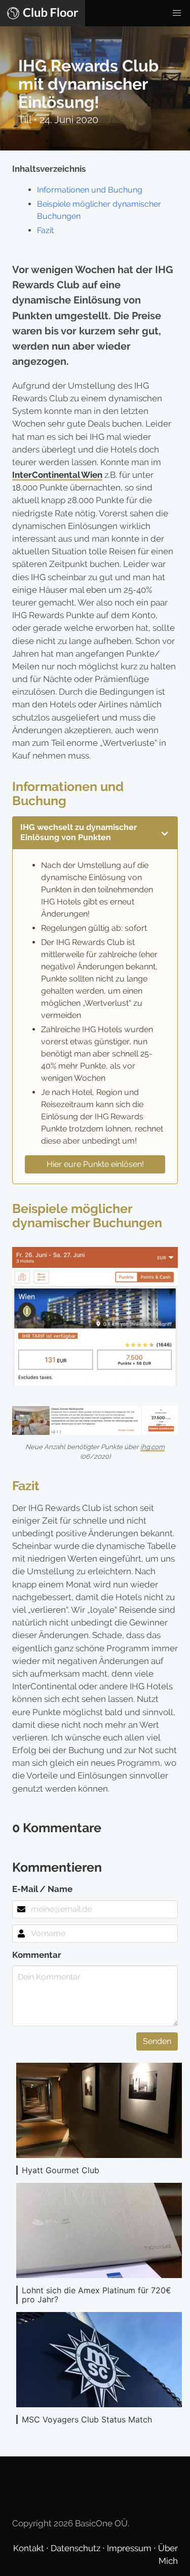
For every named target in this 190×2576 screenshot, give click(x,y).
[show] (165, 832)
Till (26, 120)
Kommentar (37, 1955)
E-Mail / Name (42, 1889)
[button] (177, 13)
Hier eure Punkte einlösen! (95, 1164)
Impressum (130, 2548)
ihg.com (153, 1447)
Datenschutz (77, 2548)
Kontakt (30, 2548)
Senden (157, 2041)
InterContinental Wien (57, 475)
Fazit (45, 230)
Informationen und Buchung (90, 190)
